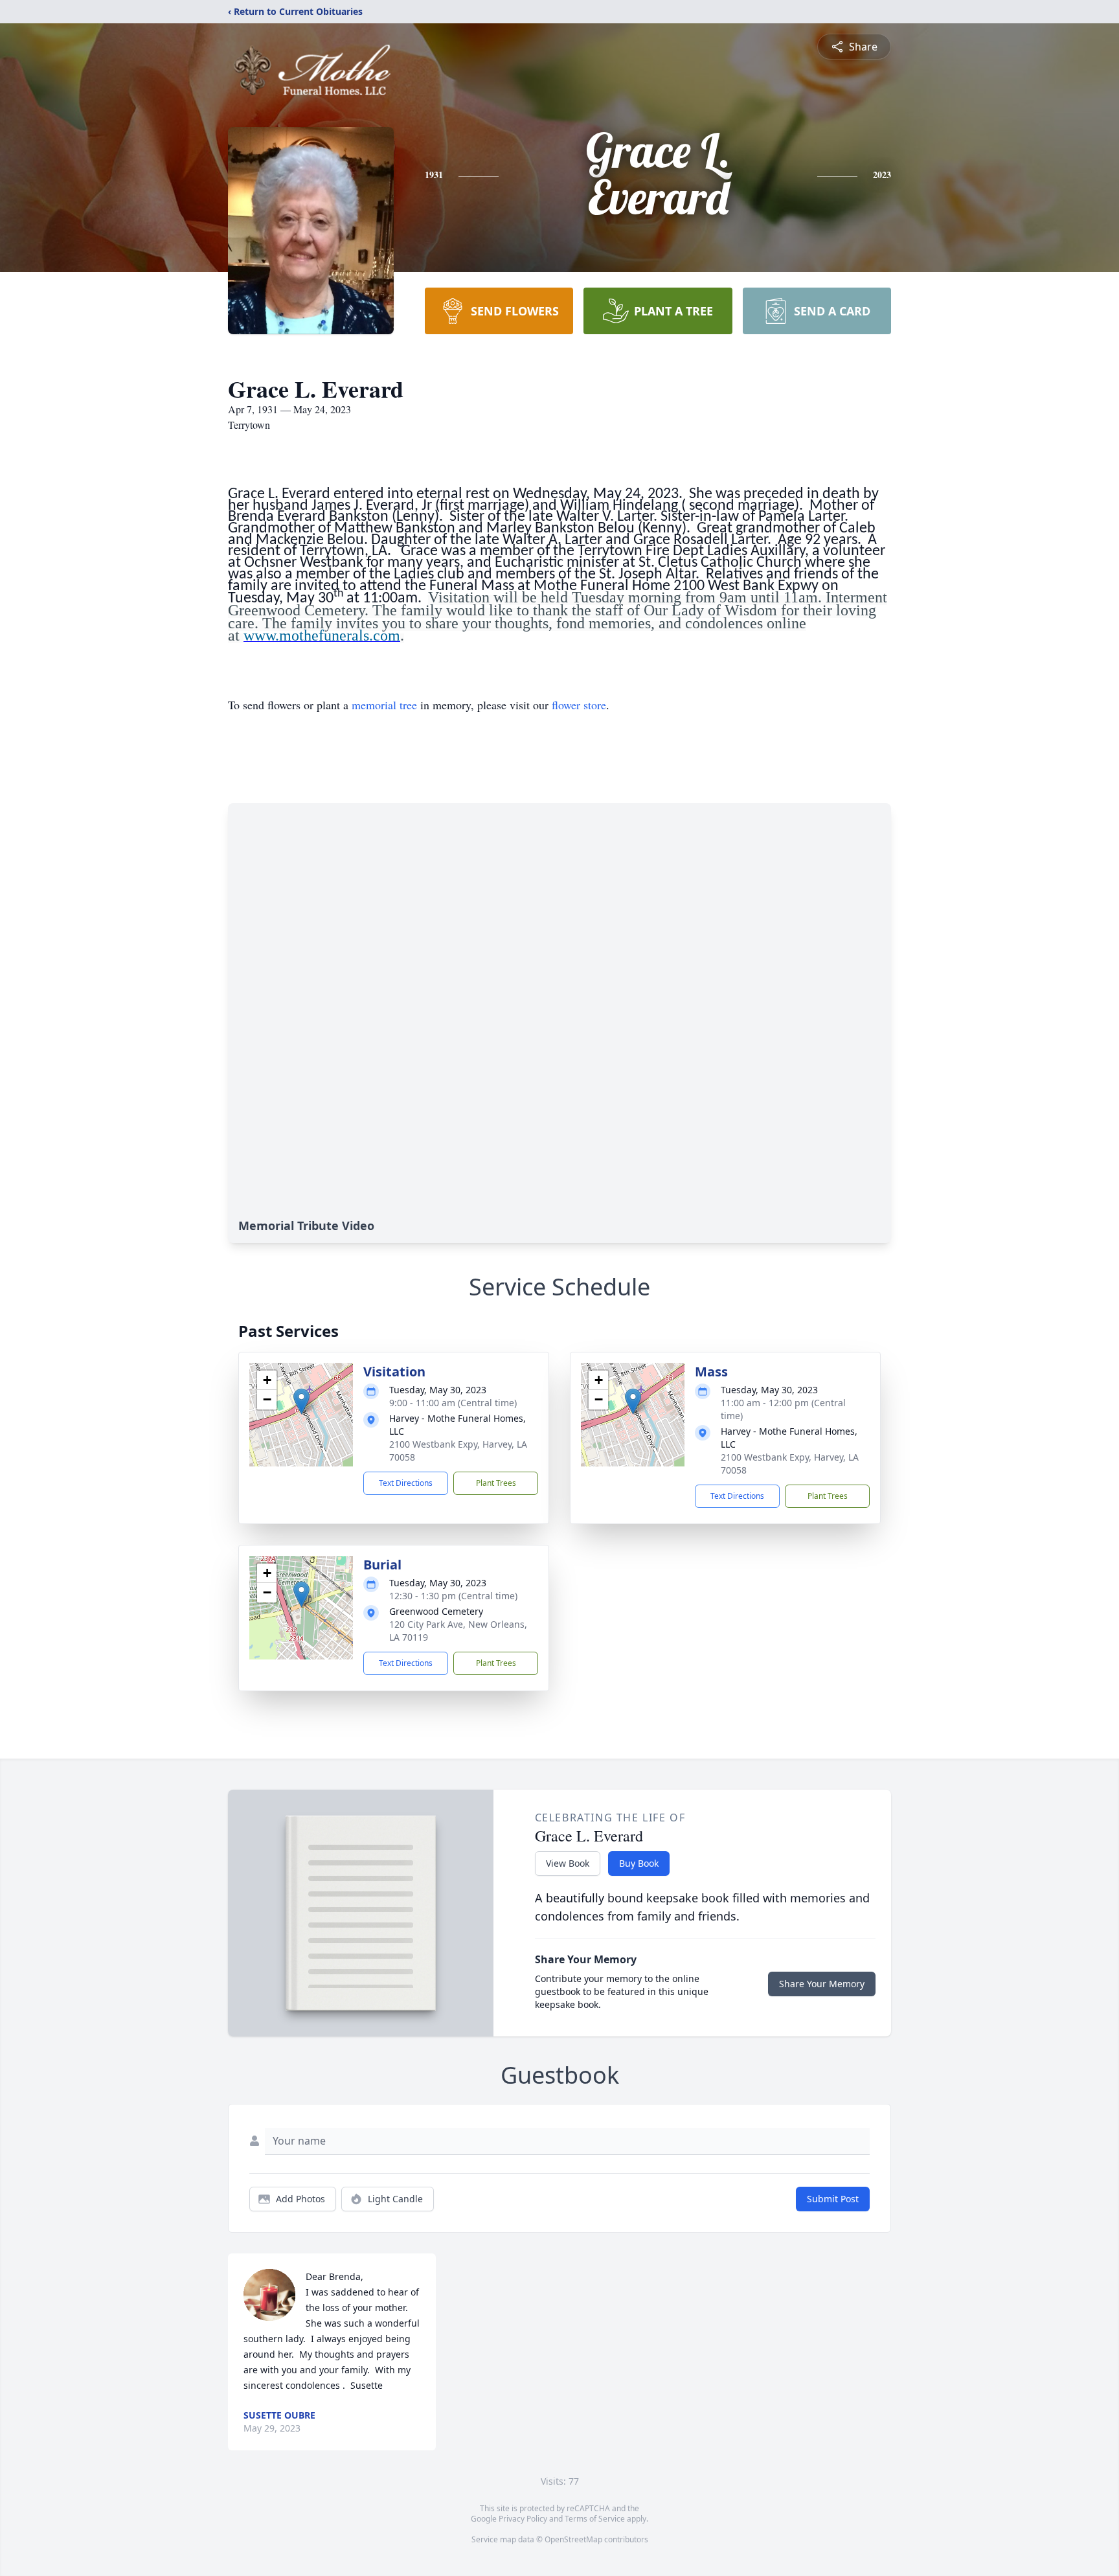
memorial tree (384, 705)
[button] (301, 1401)
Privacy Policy (523, 2519)
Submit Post (833, 2199)
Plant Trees (496, 1483)
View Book (568, 1863)
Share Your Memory (822, 1984)
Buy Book (639, 1863)
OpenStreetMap (573, 2539)
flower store (579, 705)
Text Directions (406, 1483)
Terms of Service (595, 2519)
